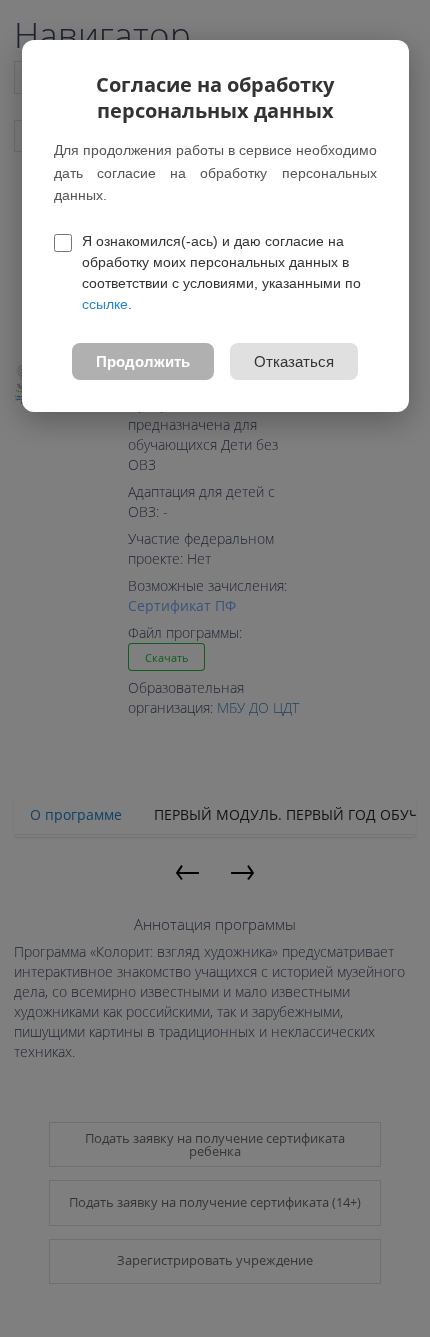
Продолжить (143, 361)
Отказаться (294, 361)
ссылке (105, 304)
